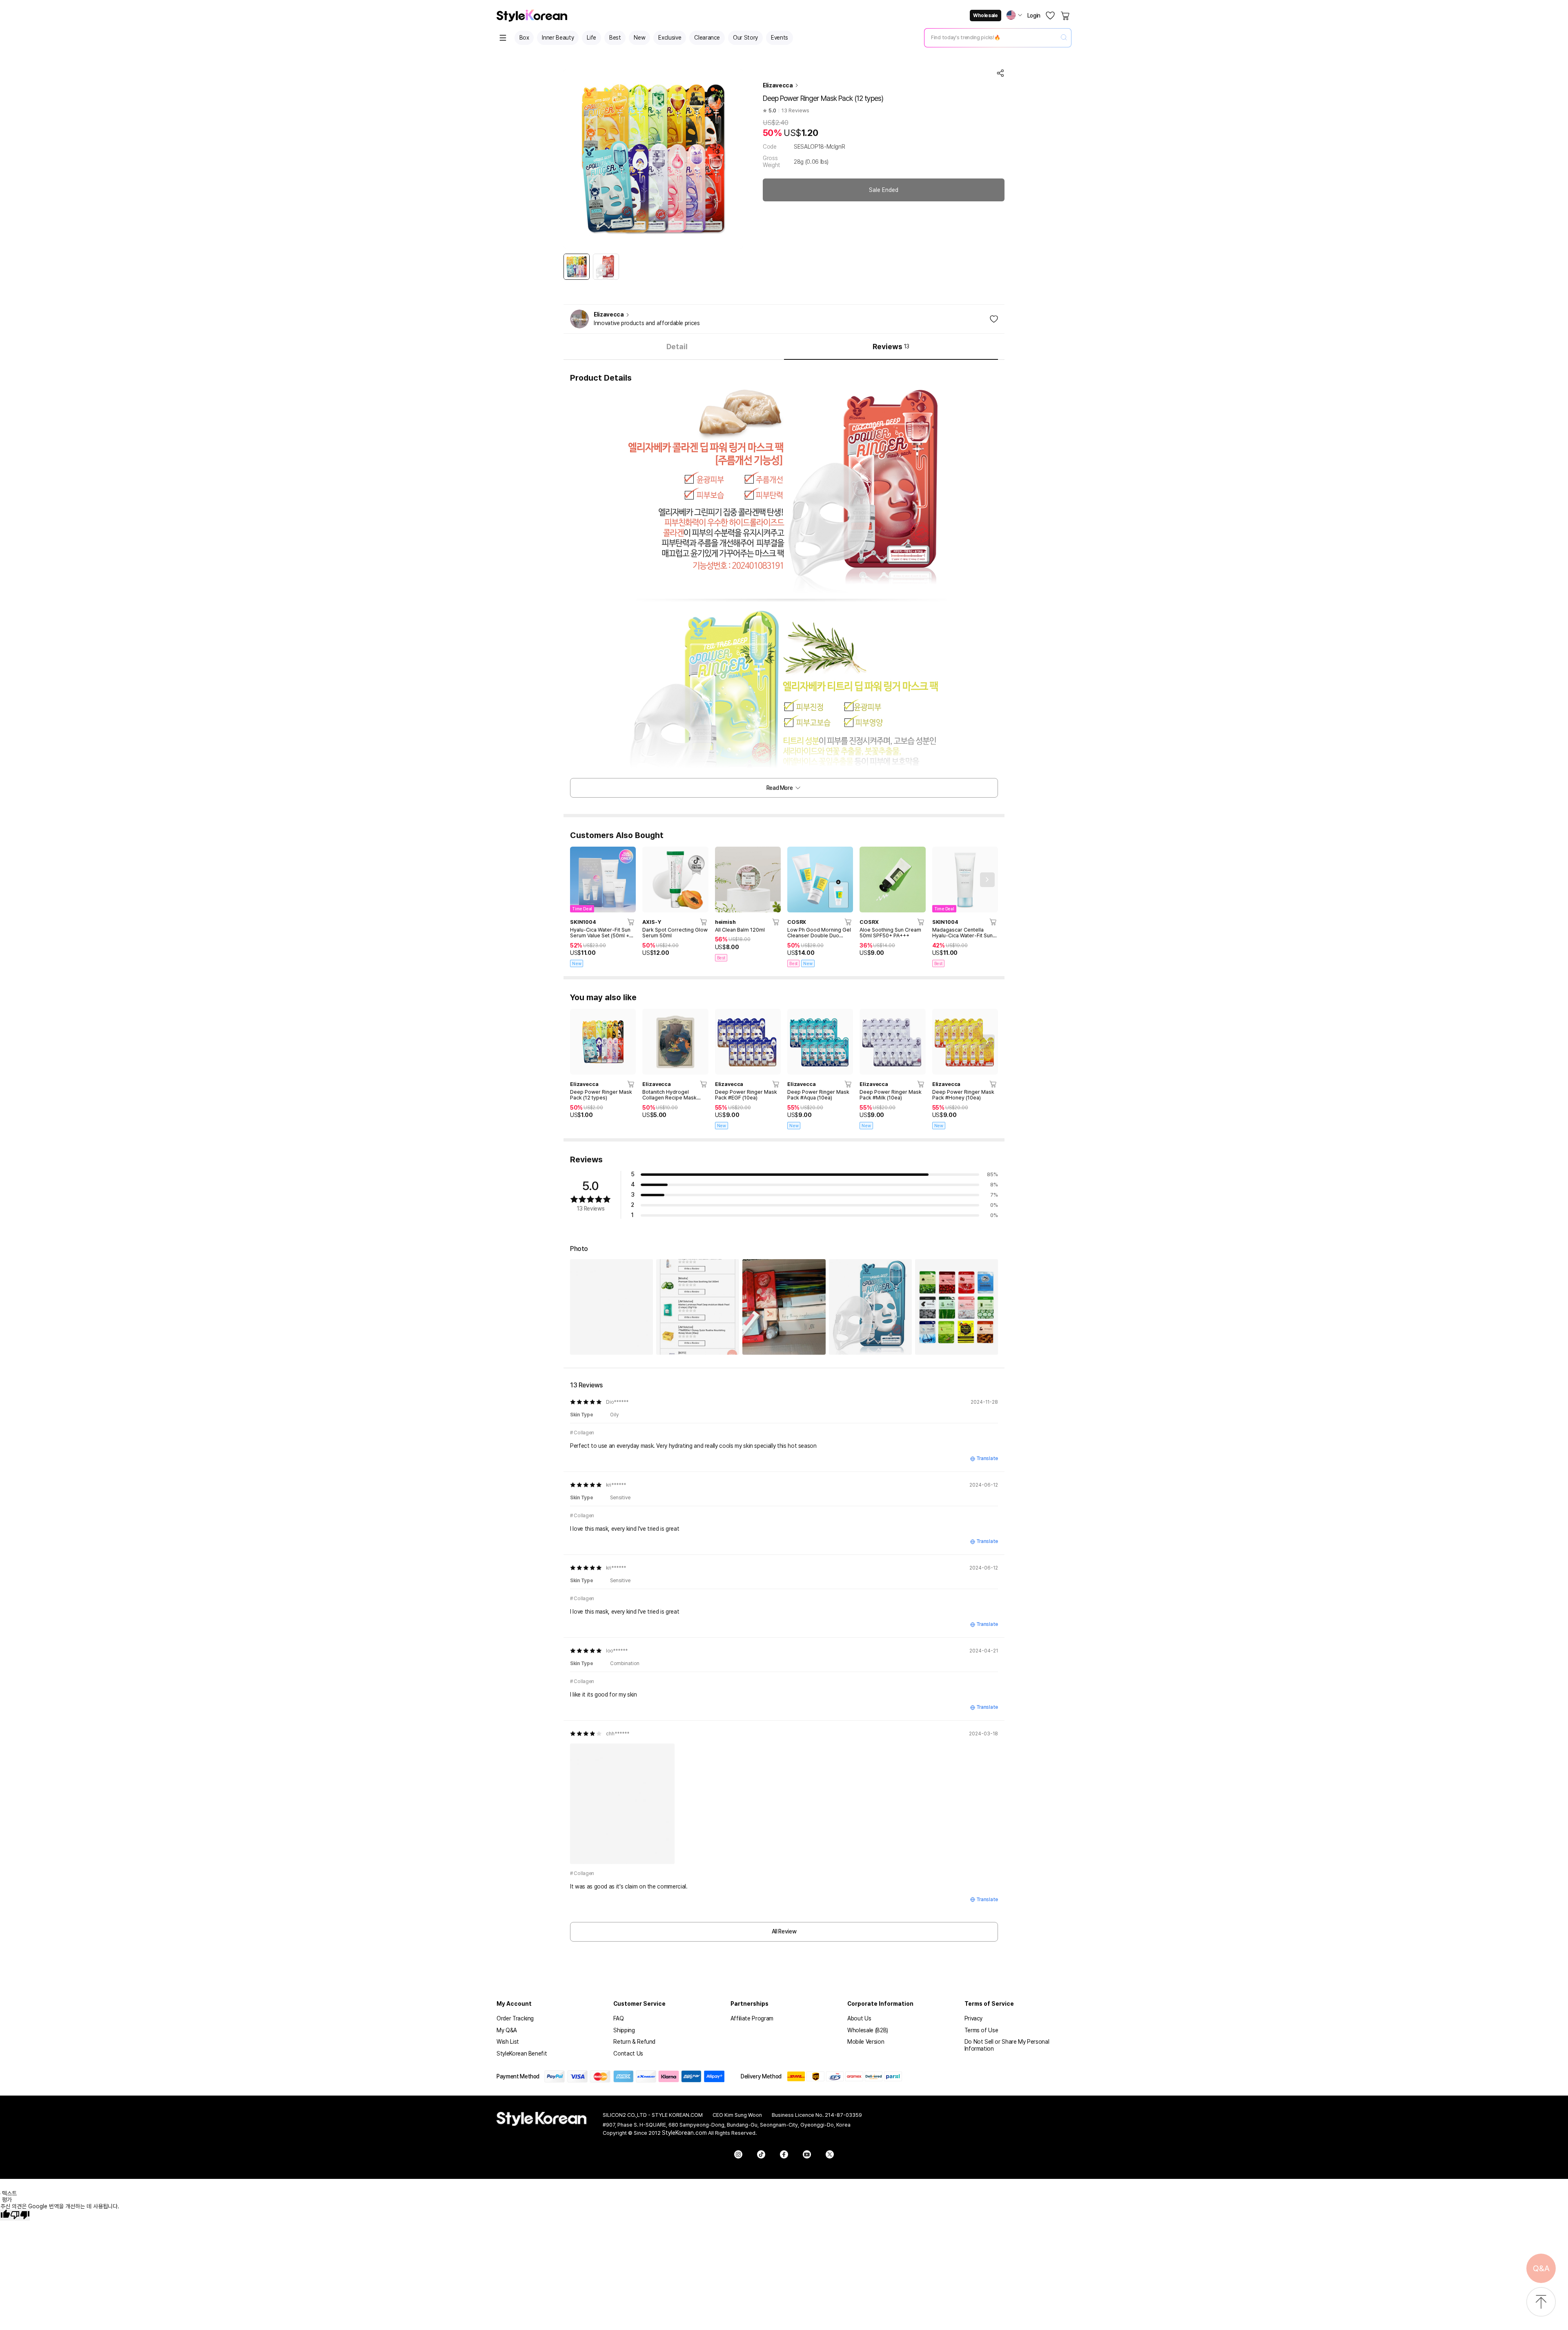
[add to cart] (631, 922)
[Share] (1000, 73)
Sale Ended (884, 190)
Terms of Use (981, 2030)
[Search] (1064, 38)
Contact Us (628, 2054)
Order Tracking (515, 2018)
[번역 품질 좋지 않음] (20, 2215)
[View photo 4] (870, 1307)
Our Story (745, 38)
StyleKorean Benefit (522, 2054)
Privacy (974, 2018)
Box (524, 38)
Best (615, 38)
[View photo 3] (784, 1307)
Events (780, 38)
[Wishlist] (1050, 16)
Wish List (508, 2042)
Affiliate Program (752, 2018)
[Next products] (987, 880)
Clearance (707, 38)
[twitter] (830, 2154)
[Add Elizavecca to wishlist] (994, 319)
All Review (784, 1931)
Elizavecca (778, 85)
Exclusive (670, 38)
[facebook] (784, 2154)
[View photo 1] (611, 1307)
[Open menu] (503, 38)
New (639, 38)
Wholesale (985, 16)
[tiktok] (761, 2154)
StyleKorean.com (684, 2133)
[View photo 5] (957, 1307)
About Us (859, 2018)
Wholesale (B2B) (868, 2030)
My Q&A (507, 2030)
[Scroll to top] (1541, 2302)
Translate (987, 1458)
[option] (577, 267)
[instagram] (738, 2154)
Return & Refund (634, 2042)
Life (591, 38)
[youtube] (807, 2154)
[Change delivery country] (1014, 15)
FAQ (618, 2018)
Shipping (624, 2030)
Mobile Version (866, 2042)
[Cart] (1066, 16)
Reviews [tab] (891, 347)
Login (1034, 16)
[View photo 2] (698, 1307)
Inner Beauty (558, 38)
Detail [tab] (677, 347)
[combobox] (991, 38)
